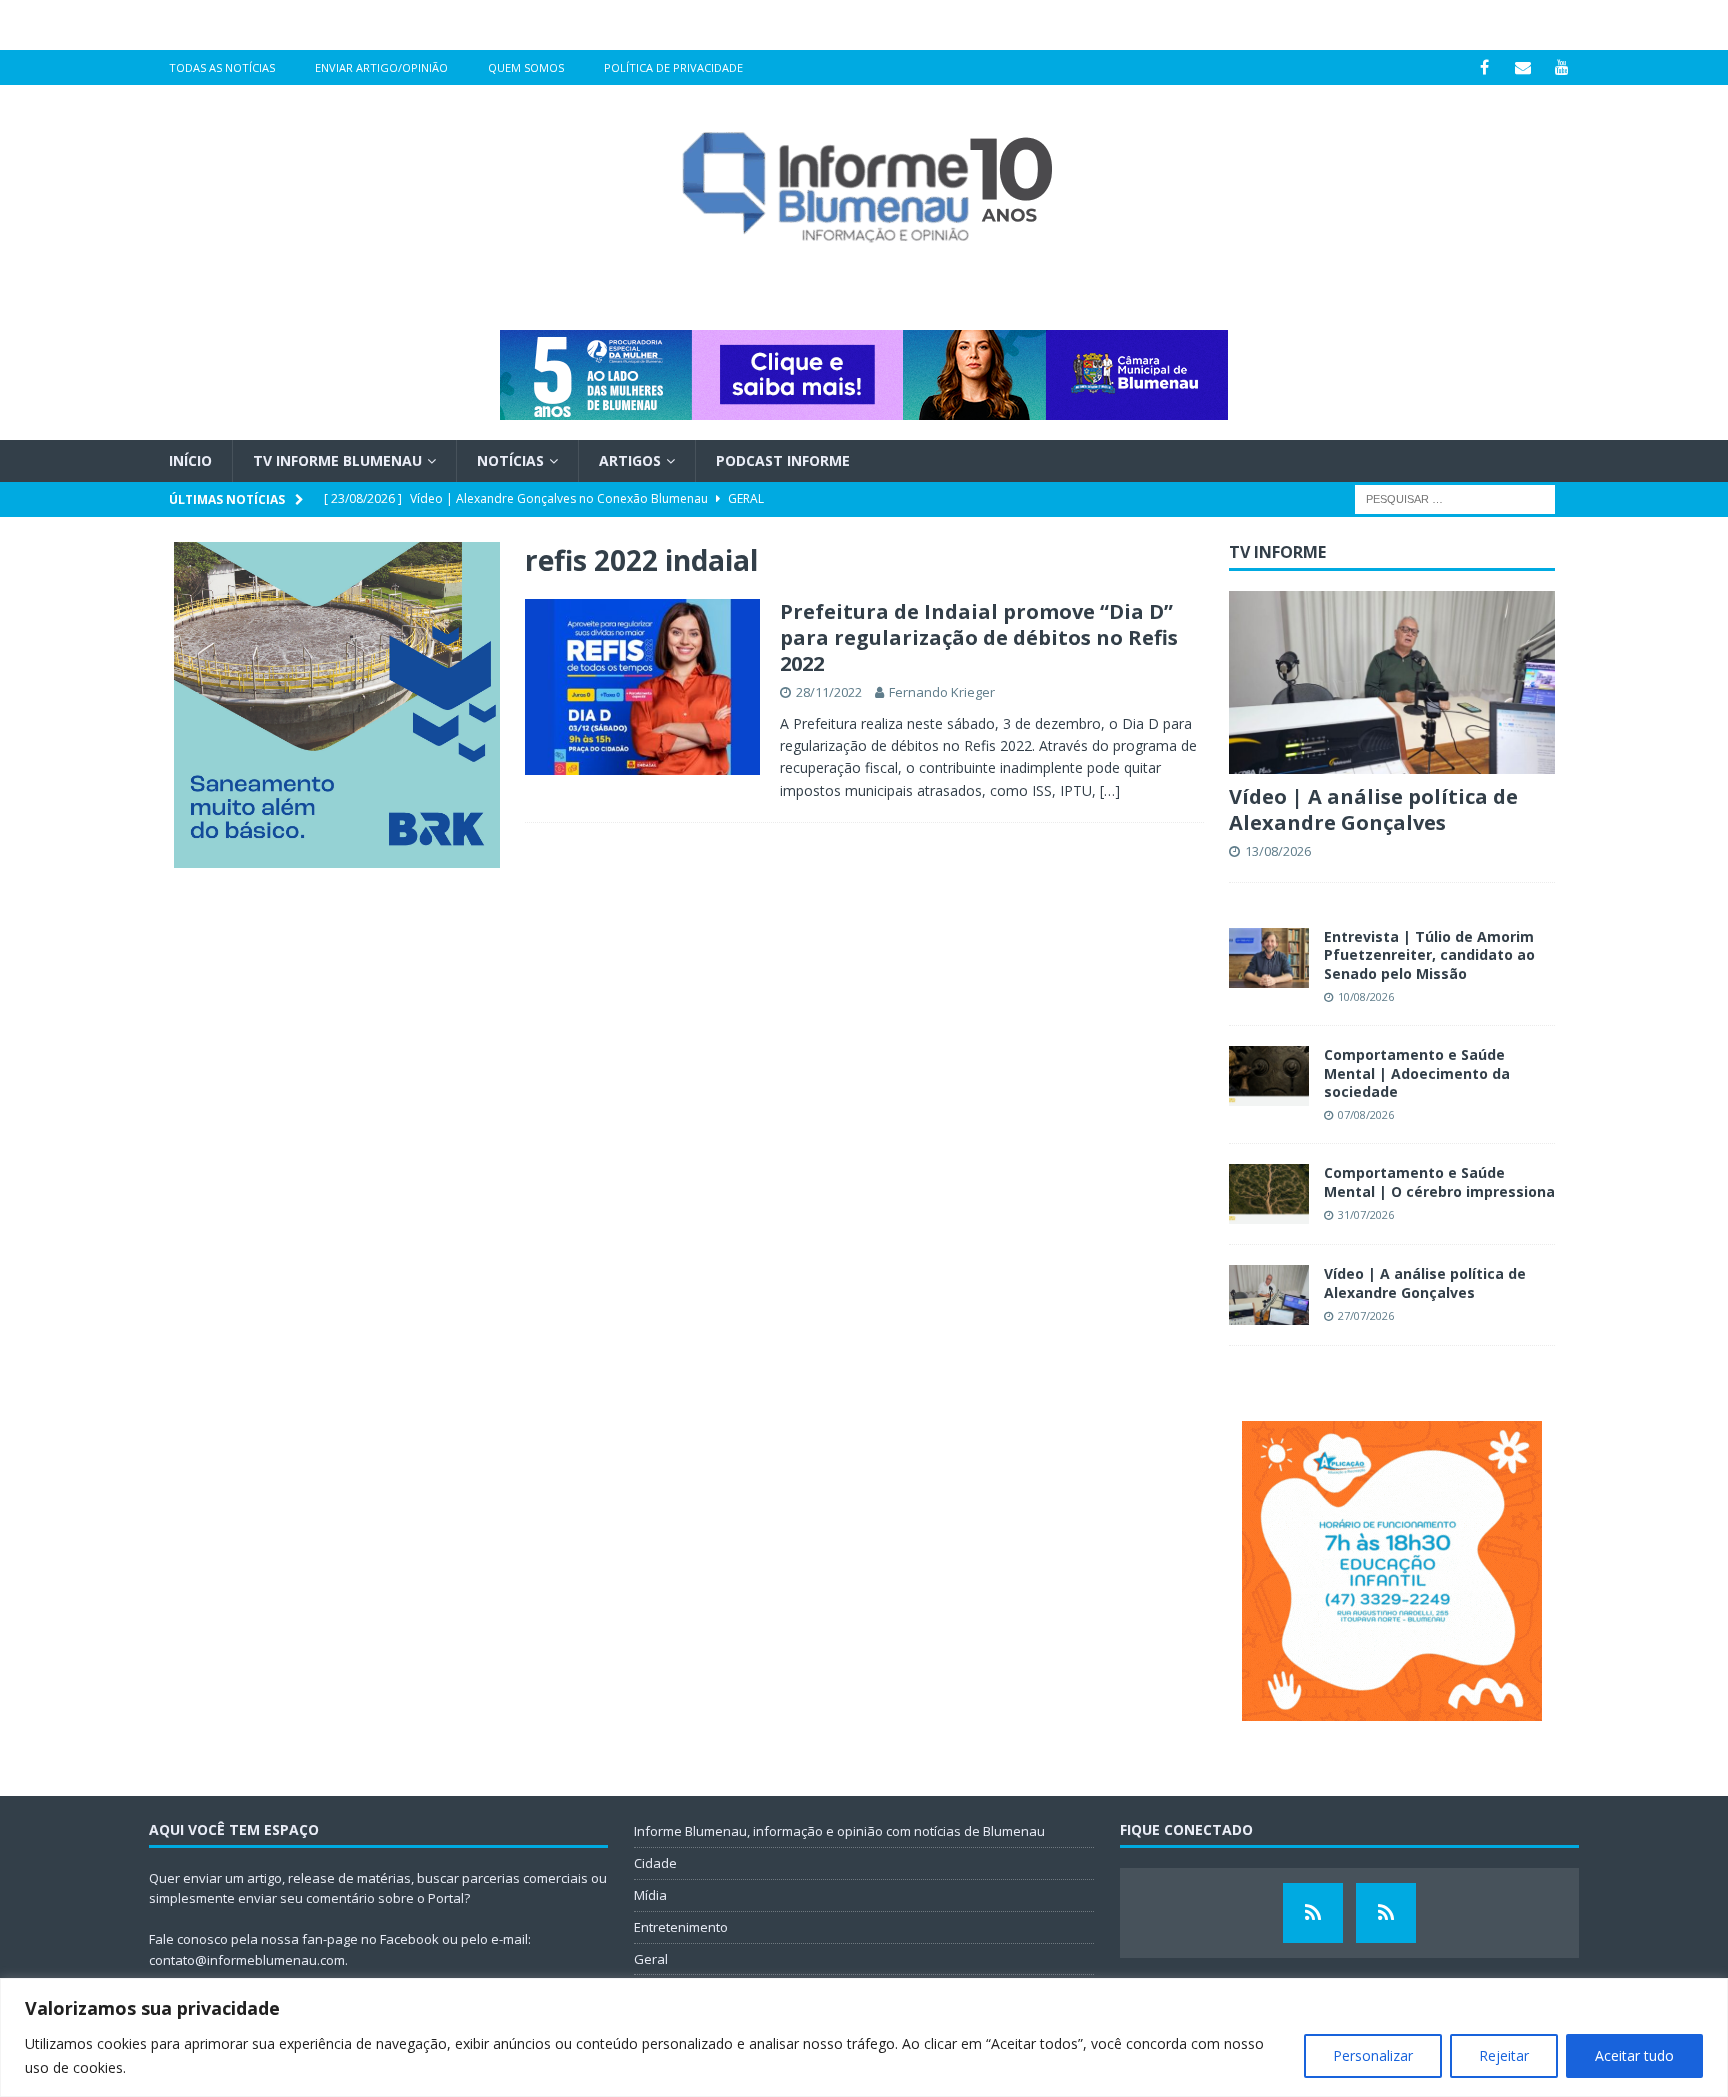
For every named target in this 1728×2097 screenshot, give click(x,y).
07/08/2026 (1366, 1114)
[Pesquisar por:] (1455, 498)
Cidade (655, 1863)
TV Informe (1277, 552)
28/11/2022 (829, 692)
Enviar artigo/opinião (381, 67)
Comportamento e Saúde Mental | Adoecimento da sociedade (1417, 1072)
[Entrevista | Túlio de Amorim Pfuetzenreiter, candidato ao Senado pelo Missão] (1269, 958)
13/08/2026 (1278, 851)
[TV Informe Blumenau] (1313, 1913)
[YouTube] (1562, 67)
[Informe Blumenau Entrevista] (1386, 1913)
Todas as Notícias (222, 67)
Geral (651, 1959)
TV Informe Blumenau (337, 460)
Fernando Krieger (942, 692)
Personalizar (1373, 2055)
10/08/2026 (1366, 996)
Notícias (510, 460)
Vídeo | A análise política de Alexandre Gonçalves (1373, 809)
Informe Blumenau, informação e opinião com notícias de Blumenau (839, 1831)
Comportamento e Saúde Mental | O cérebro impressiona (1439, 1181)
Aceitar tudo (1634, 2055)
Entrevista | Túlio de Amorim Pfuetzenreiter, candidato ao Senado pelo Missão (1429, 954)
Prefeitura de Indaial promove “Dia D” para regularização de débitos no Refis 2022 (979, 637)
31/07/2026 (1366, 1214)
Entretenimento (681, 1927)
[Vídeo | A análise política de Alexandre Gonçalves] (1392, 682)
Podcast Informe (783, 460)
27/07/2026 (1366, 1315)
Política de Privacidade (673, 67)
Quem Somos (526, 67)
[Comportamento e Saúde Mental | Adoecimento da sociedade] (1269, 1076)
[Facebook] (1484, 67)
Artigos (630, 460)
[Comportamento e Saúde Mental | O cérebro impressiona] (1269, 1194)
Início (190, 460)
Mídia (650, 1895)
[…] (1110, 790)
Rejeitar (1504, 2055)
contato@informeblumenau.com (247, 1960)
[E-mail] (1523, 67)
